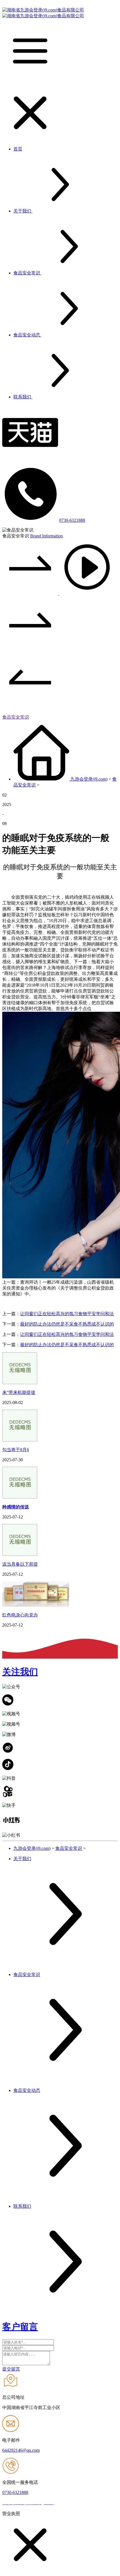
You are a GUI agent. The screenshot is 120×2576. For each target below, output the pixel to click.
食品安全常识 (16, 717)
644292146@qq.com (21, 2450)
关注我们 (20, 1672)
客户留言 (20, 2327)
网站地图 (66, 2503)
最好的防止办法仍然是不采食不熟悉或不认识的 (67, 1324)
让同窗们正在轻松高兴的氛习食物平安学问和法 (67, 1314)
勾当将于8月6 (16, 1450)
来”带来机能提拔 (19, 1392)
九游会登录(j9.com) (89, 779)
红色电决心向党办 (20, 1615)
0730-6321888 (72, 520)
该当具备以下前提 (20, 1564)
